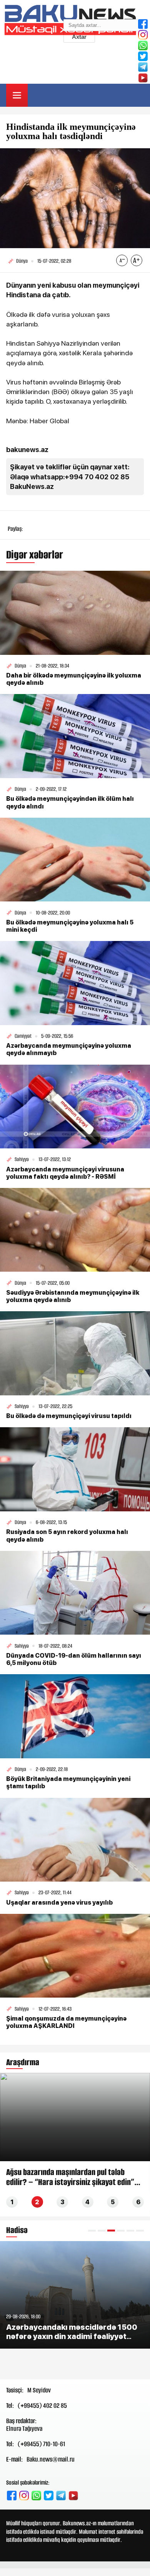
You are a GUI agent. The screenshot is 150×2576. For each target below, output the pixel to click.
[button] (92, 2231)
